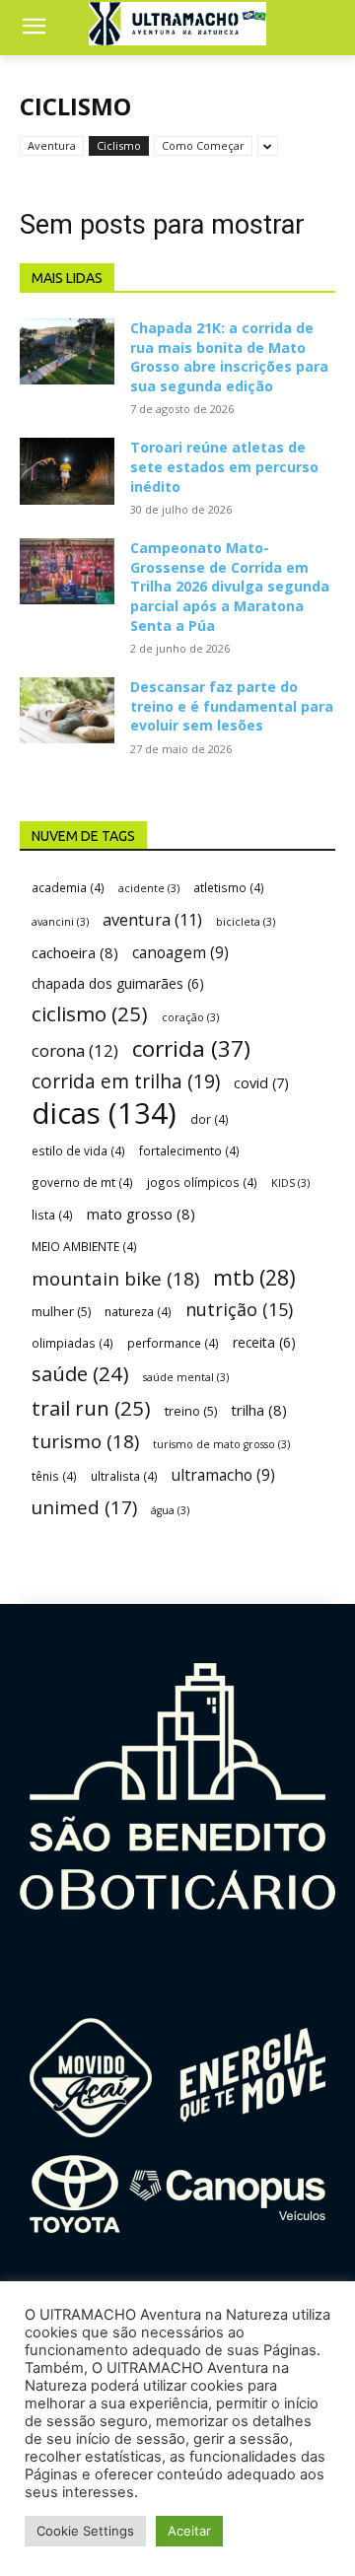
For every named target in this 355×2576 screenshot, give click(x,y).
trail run (91, 1408)
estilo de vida (78, 1150)
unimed (84, 1507)
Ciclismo (119, 145)
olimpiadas (72, 1343)
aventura (152, 919)
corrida (191, 1048)
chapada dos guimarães (118, 983)
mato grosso (141, 1214)
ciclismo (90, 1014)
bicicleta (246, 922)
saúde (80, 1374)
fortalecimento (189, 1150)
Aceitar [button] (189, 2531)
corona (75, 1050)
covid (261, 1083)
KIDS (290, 1183)
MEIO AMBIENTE (84, 1246)
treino (191, 1411)
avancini (60, 922)
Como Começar (203, 145)
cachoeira (75, 952)
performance (173, 1343)
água (170, 1510)
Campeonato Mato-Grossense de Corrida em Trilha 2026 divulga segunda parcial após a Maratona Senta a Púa (230, 586)
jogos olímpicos (202, 1182)
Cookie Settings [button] (85, 2531)
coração (190, 1017)
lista (52, 1215)
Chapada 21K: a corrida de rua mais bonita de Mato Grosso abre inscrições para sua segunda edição (229, 357)
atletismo (229, 887)
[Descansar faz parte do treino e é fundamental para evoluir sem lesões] (67, 710)
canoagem (180, 953)
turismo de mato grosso (221, 1444)
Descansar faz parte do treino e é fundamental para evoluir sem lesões (232, 706)
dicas (104, 1114)
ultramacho (223, 1475)
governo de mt (82, 1182)
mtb (254, 1277)
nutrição (239, 1310)
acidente (149, 888)
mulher (61, 1311)
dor (210, 1119)
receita (264, 1342)
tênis (54, 1476)
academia (68, 887)
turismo (85, 1442)
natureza (138, 1311)
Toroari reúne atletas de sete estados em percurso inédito (224, 466)
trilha (259, 1410)
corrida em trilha (126, 1081)
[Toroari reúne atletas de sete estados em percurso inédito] (67, 471)
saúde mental (186, 1377)
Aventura (52, 145)
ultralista (124, 1476)
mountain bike (115, 1279)
